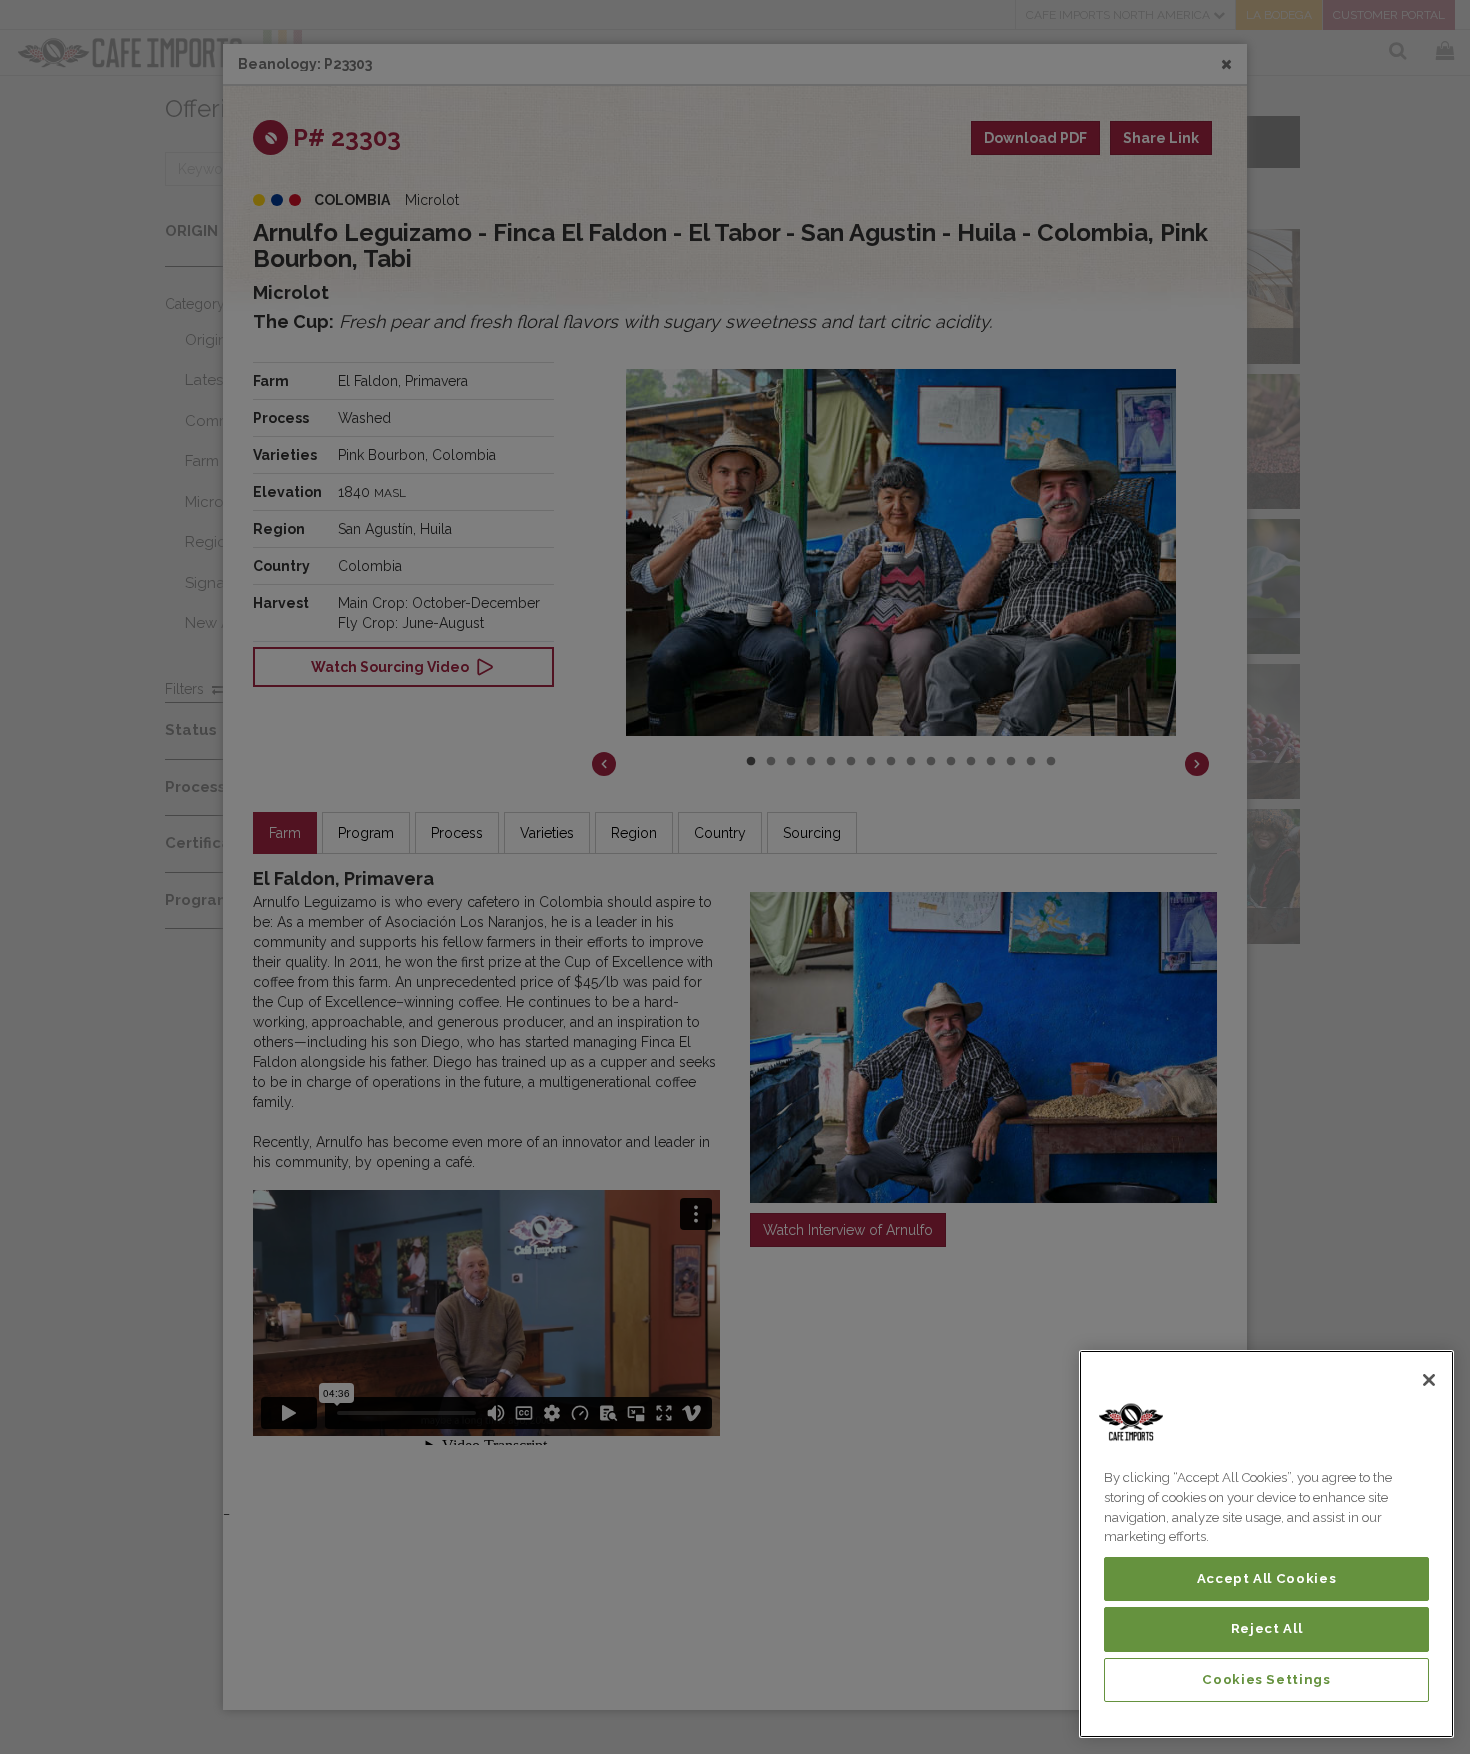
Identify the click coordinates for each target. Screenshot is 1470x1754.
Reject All (1267, 1628)
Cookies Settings (1266, 1679)
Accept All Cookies (1267, 1578)
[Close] (1429, 1380)
